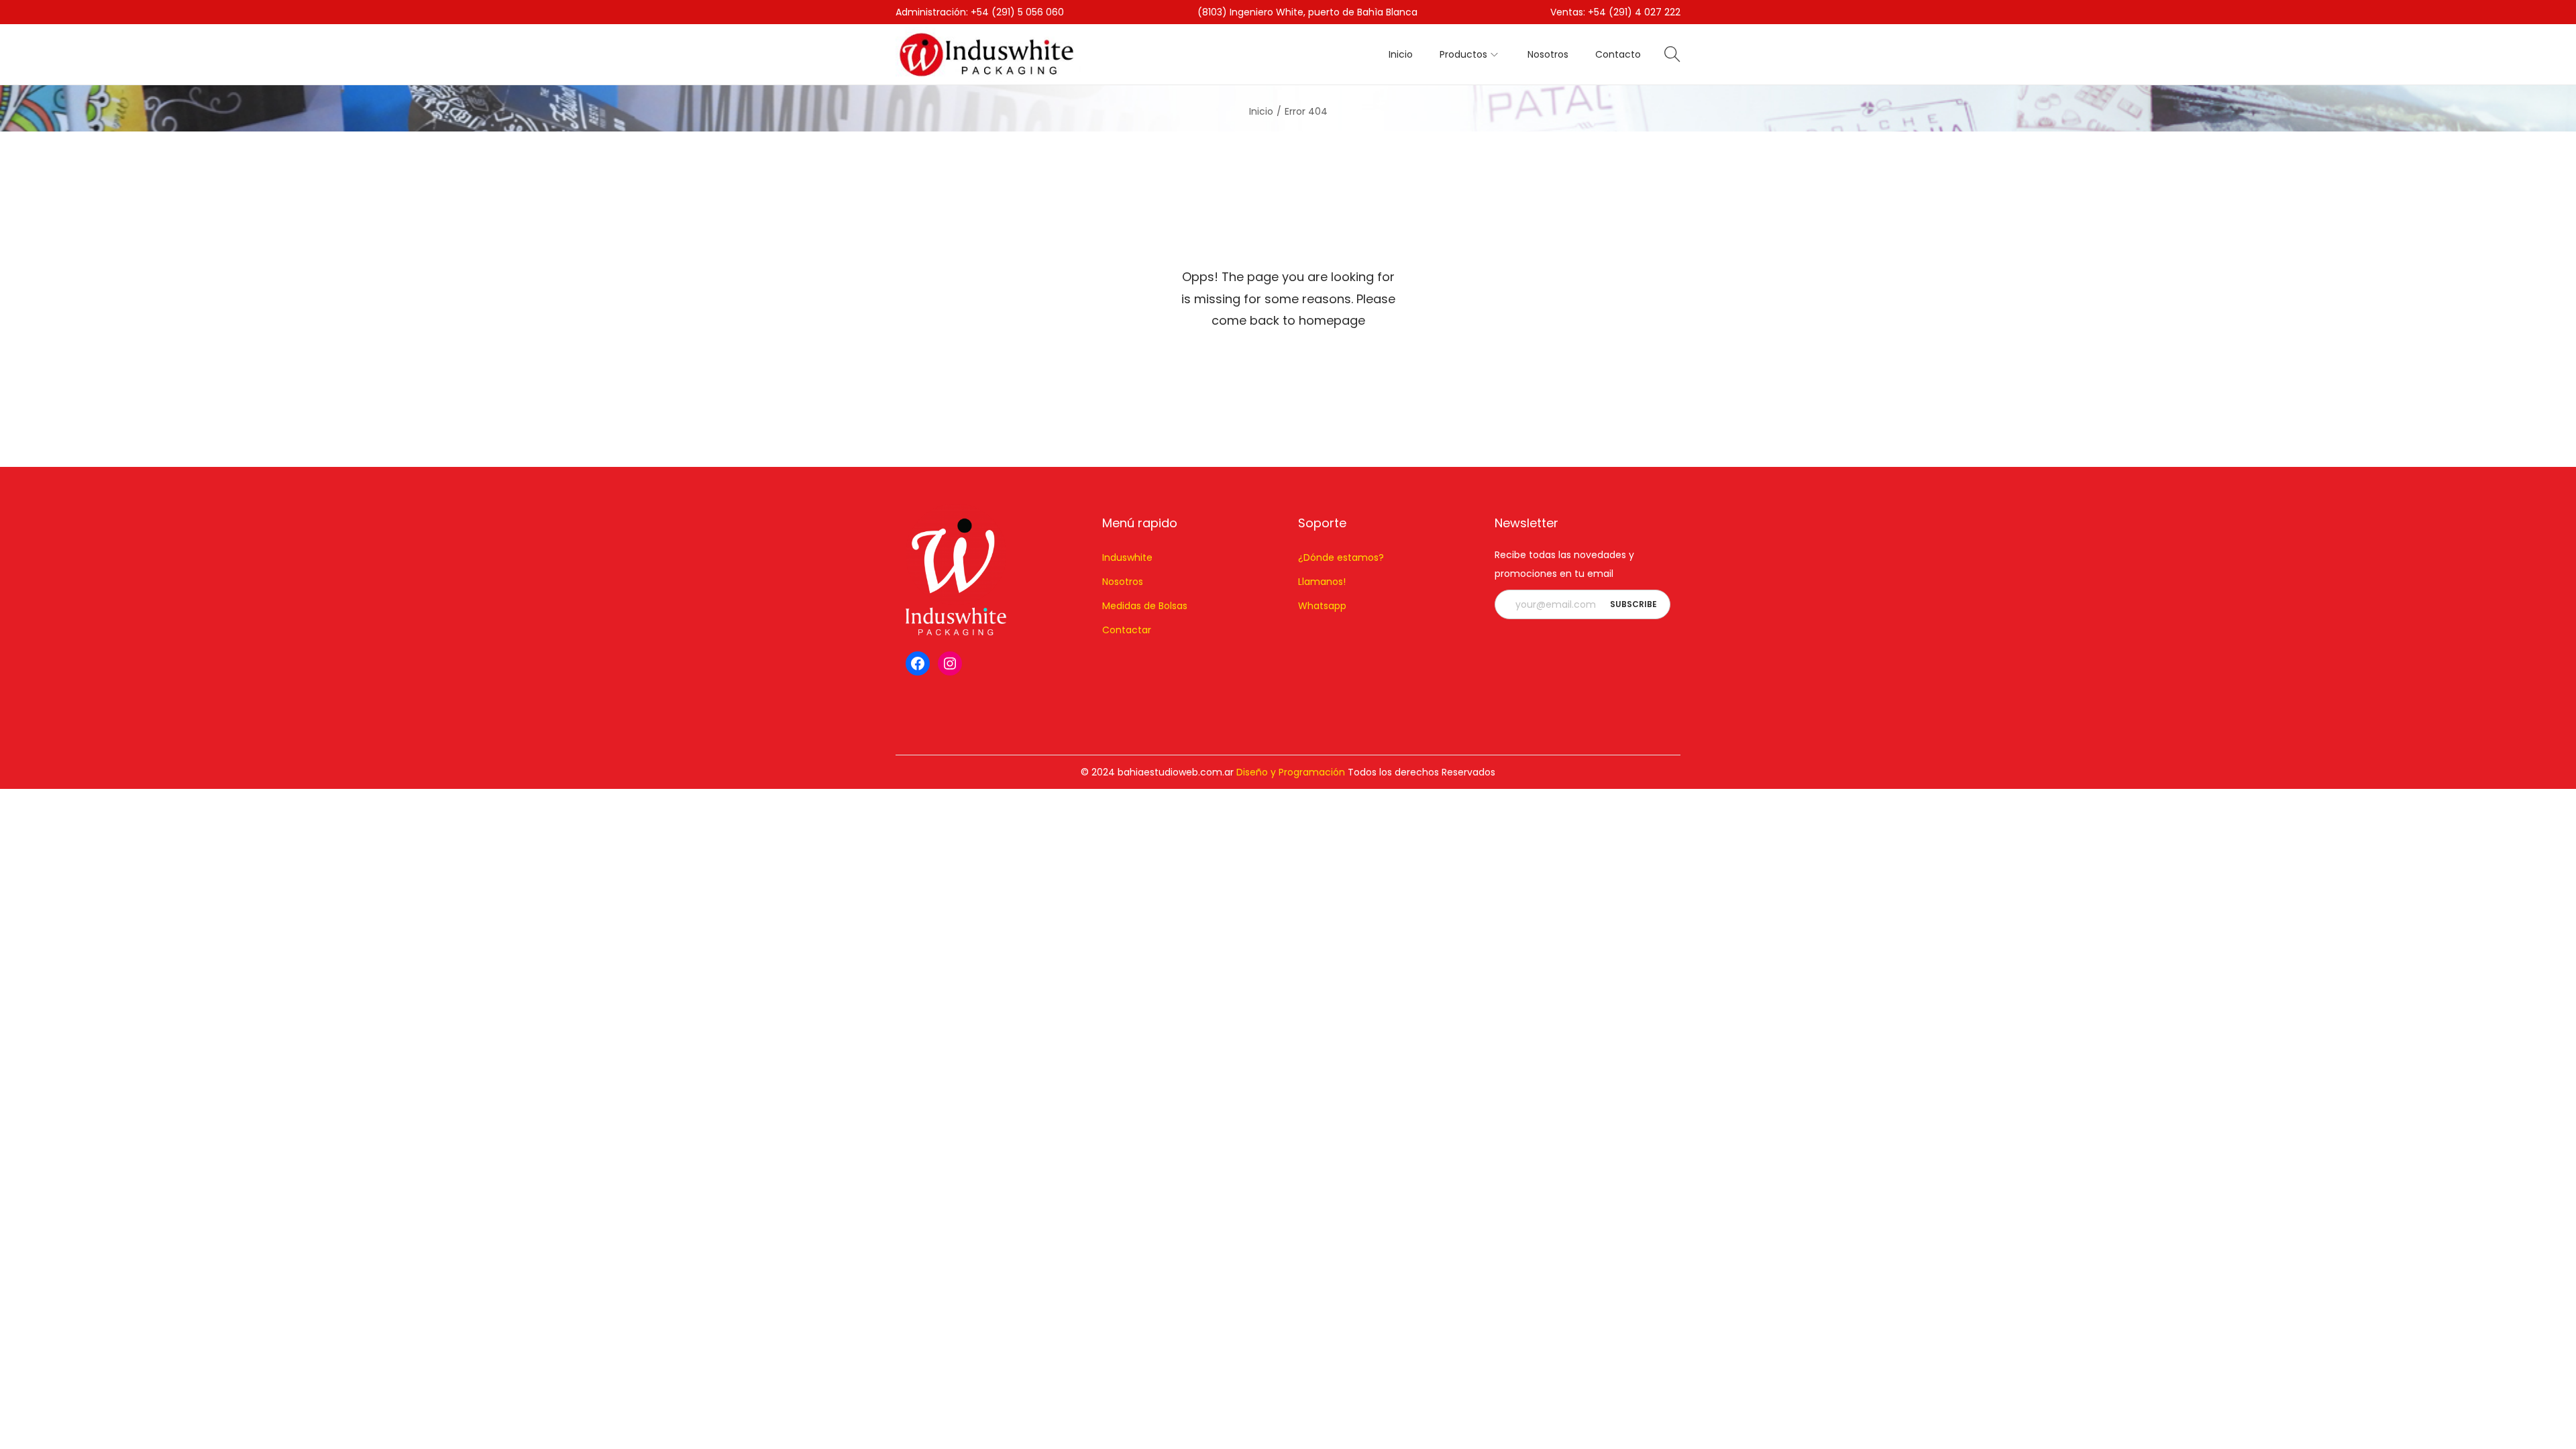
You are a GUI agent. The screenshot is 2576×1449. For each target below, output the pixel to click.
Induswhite (1127, 557)
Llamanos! (1322, 582)
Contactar (1127, 630)
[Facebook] (918, 663)
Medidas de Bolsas (1145, 606)
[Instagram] (950, 663)
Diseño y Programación (1291, 772)
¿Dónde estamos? (1341, 557)
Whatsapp (1322, 606)
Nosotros (1123, 582)
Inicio (1261, 111)
